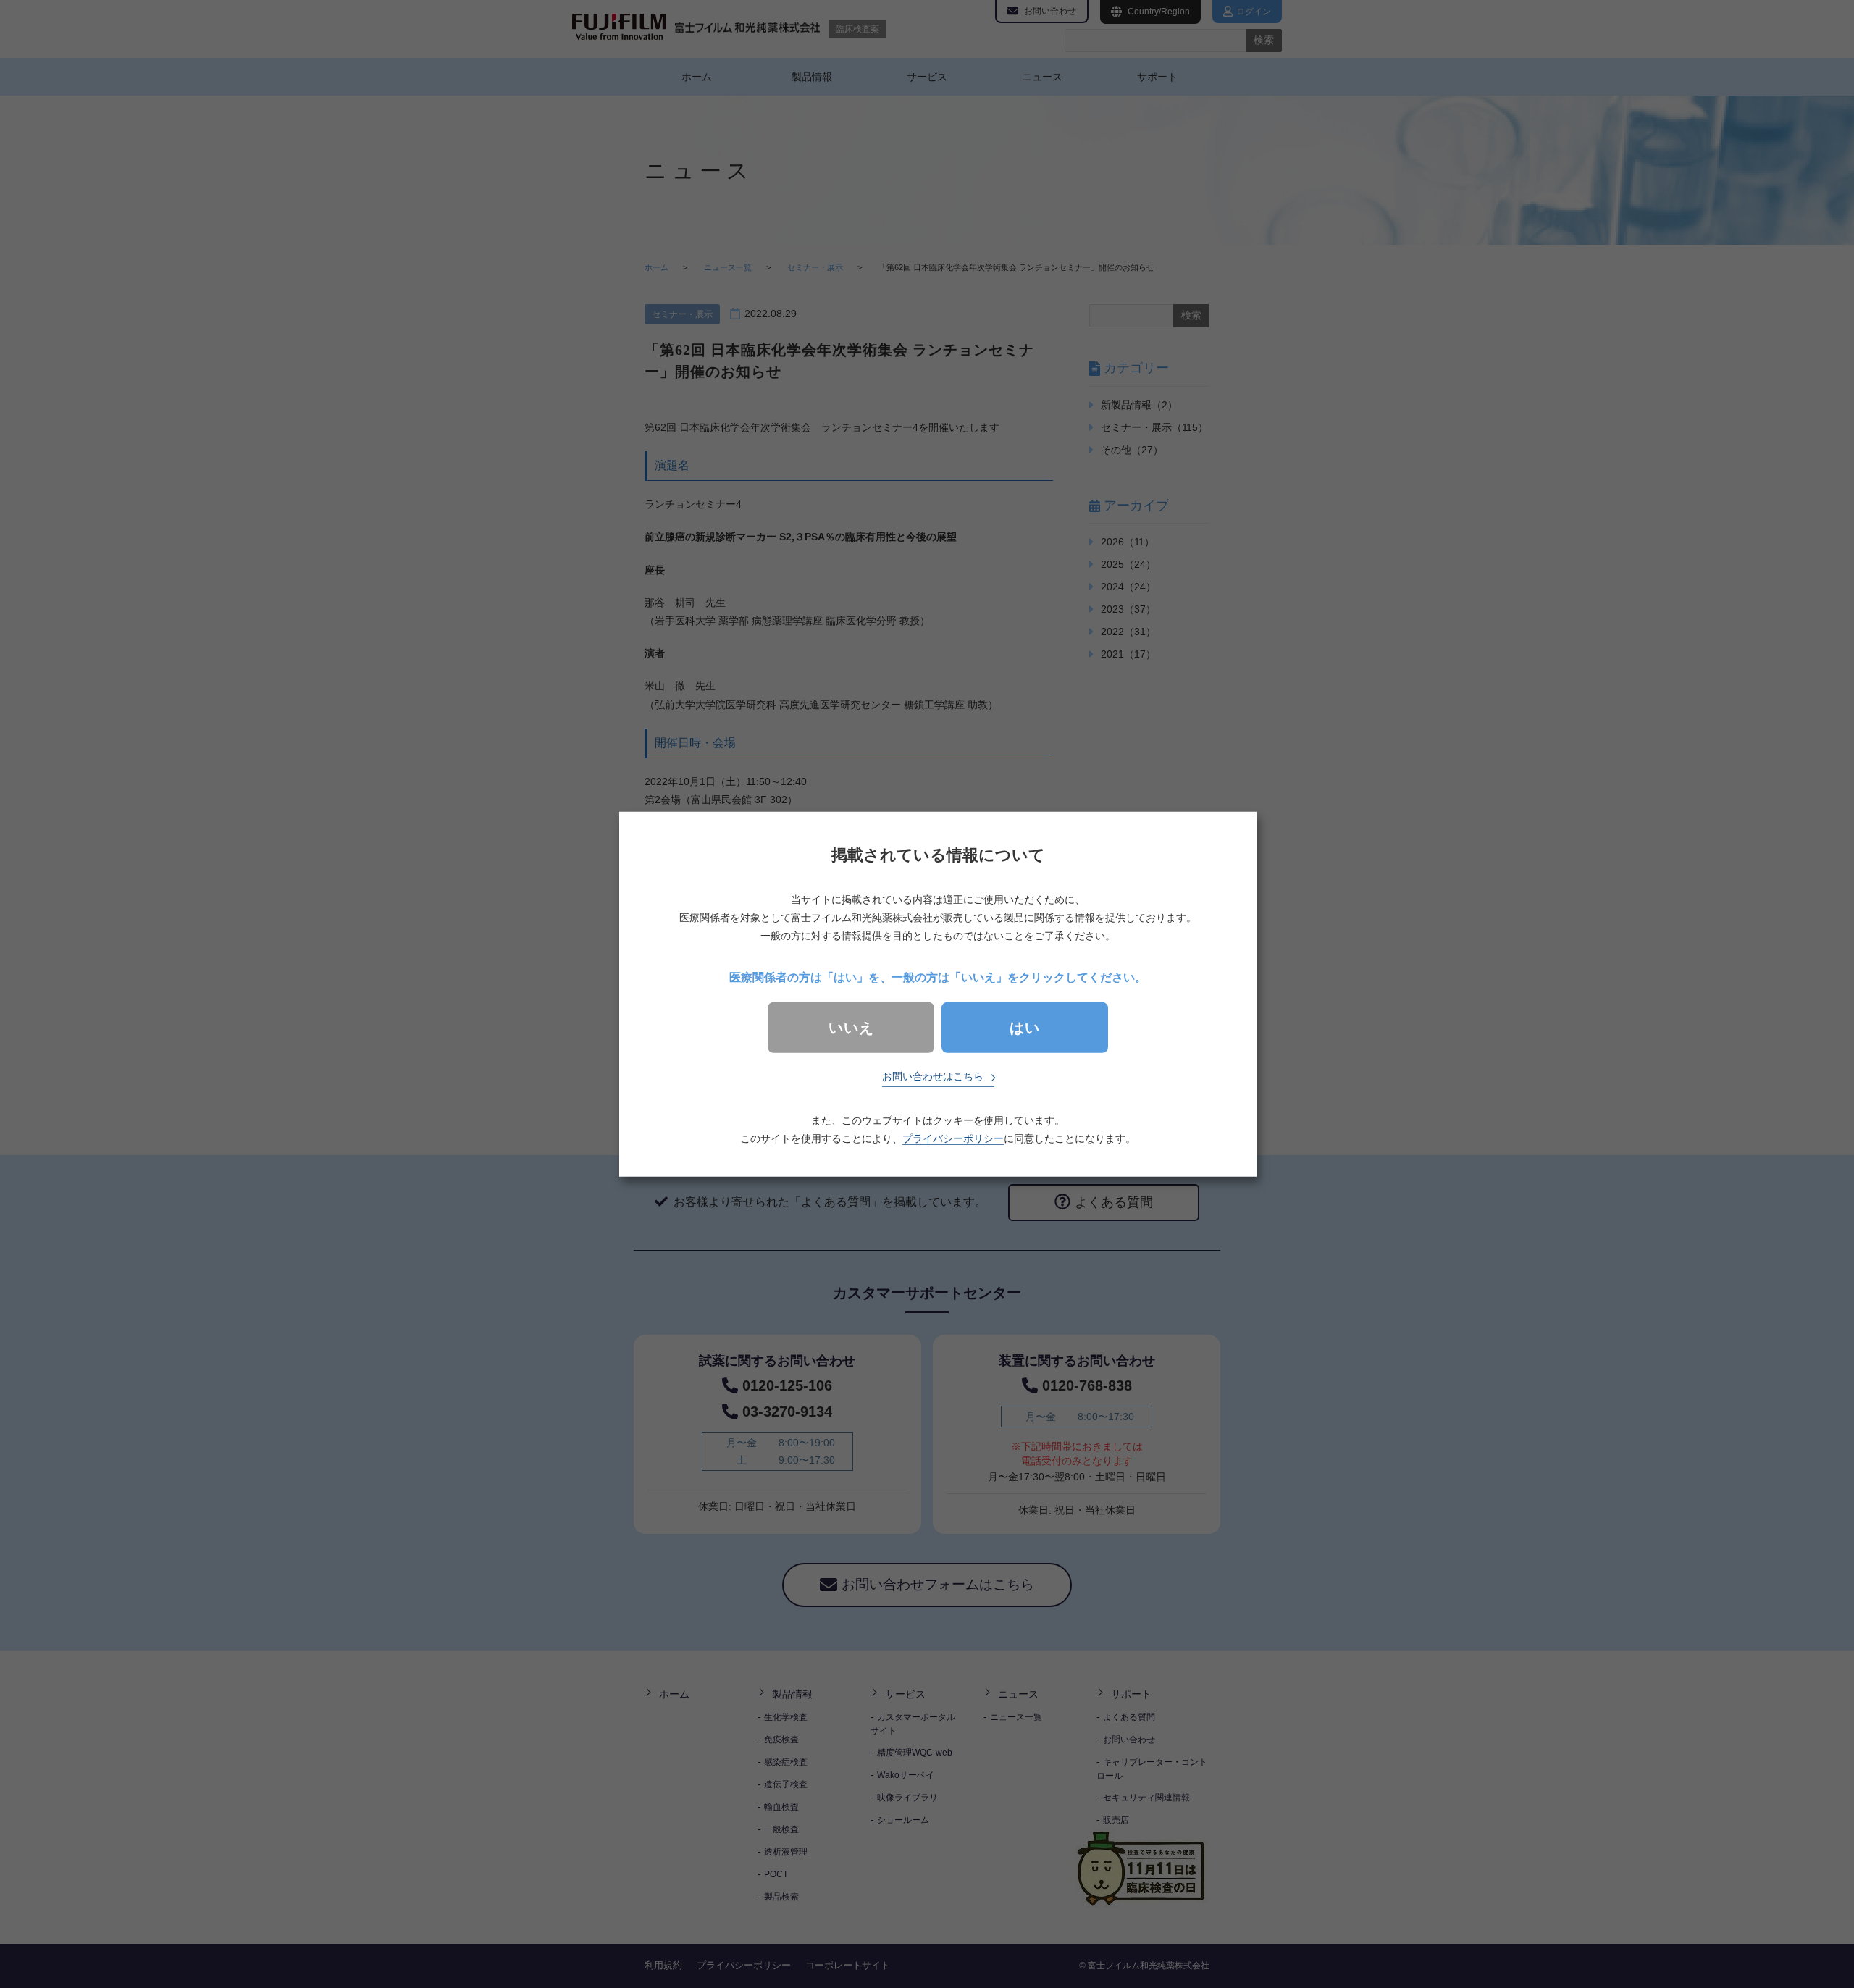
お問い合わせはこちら (933, 1076)
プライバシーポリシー (953, 1138)
